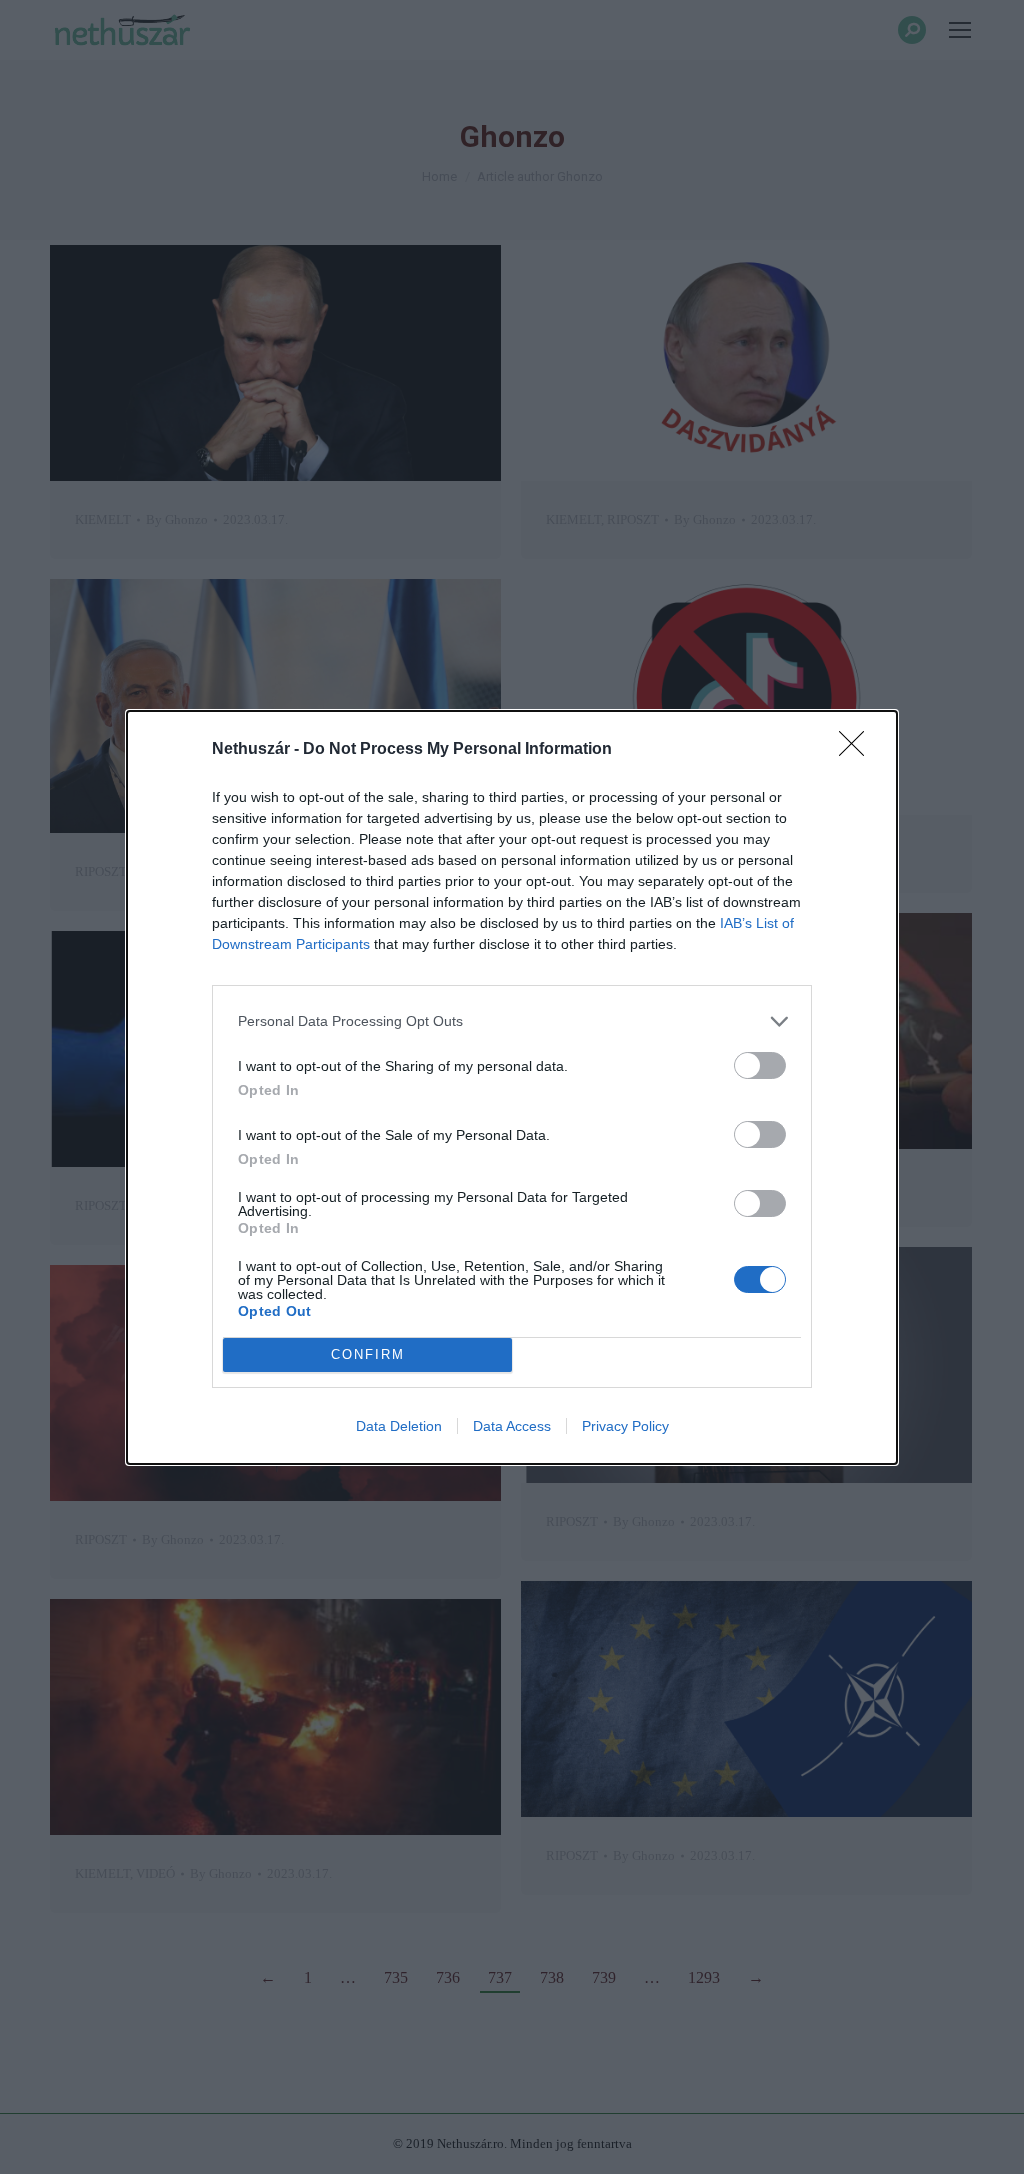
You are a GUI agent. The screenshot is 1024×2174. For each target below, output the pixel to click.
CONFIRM (368, 1354)
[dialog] (512, 1087)
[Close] (858, 750)
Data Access (512, 1426)
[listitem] (512, 1021)
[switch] (760, 1065)
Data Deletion (399, 1426)
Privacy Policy (625, 1426)
